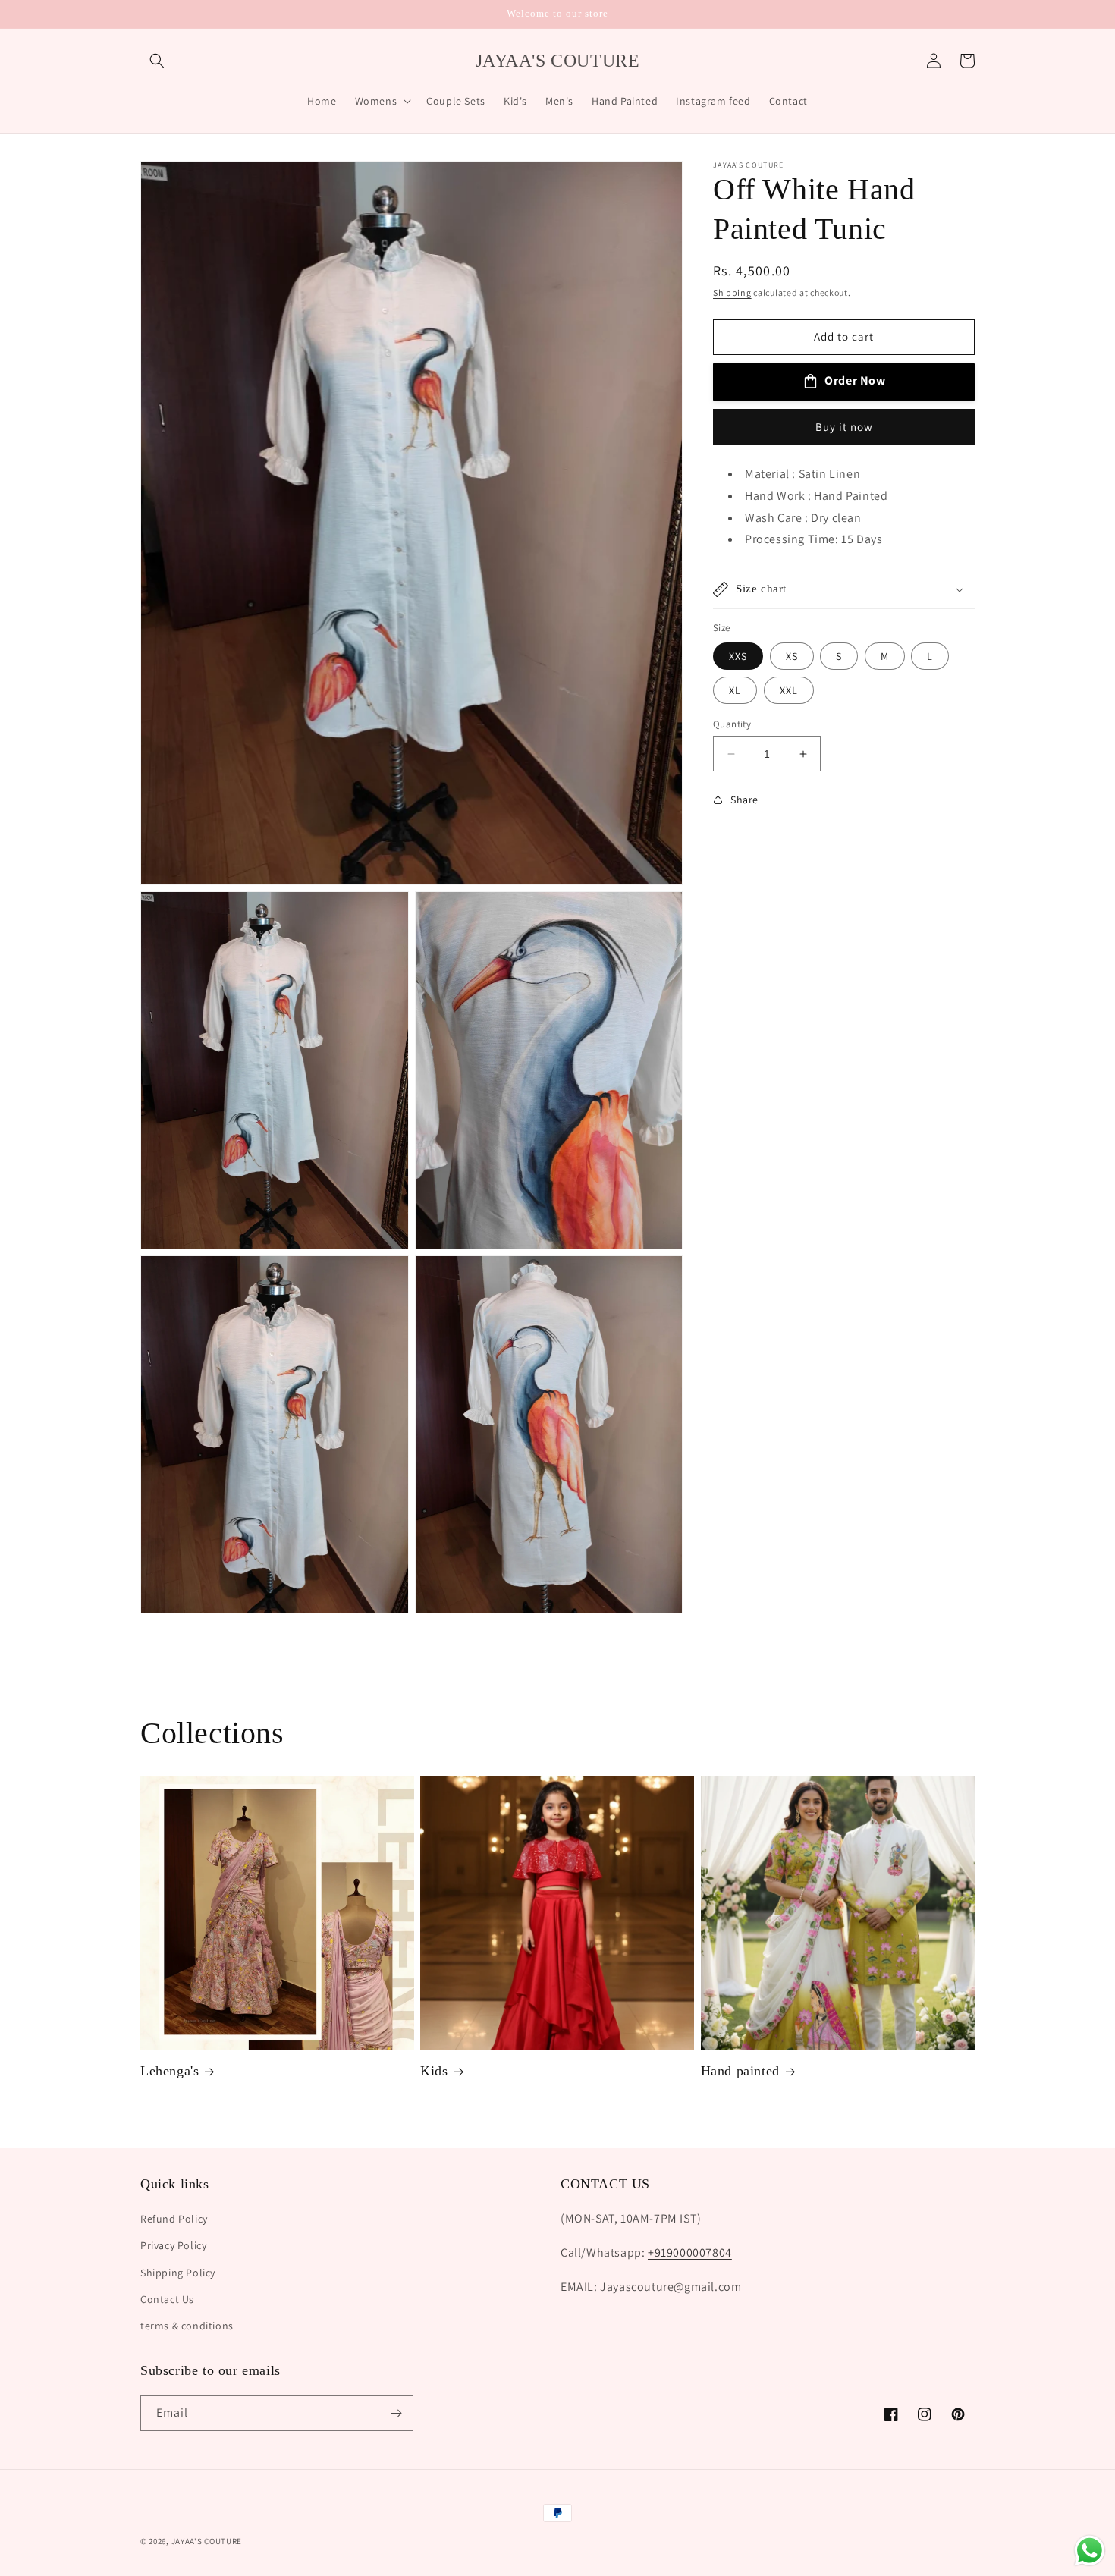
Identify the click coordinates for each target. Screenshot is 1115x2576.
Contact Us (167, 2299)
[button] (157, 61)
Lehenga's (170, 2072)
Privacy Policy (173, 2246)
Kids (434, 2072)
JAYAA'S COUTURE (207, 2541)
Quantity (732, 724)
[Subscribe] (396, 2413)
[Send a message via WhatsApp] (1090, 2551)
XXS (738, 656)
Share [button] (744, 800)
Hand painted (740, 2072)
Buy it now (844, 427)
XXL (789, 690)
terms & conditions (187, 2326)
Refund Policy (174, 2219)
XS (792, 656)
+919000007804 (690, 2252)
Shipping (732, 292)
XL (735, 690)
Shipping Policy (178, 2273)
